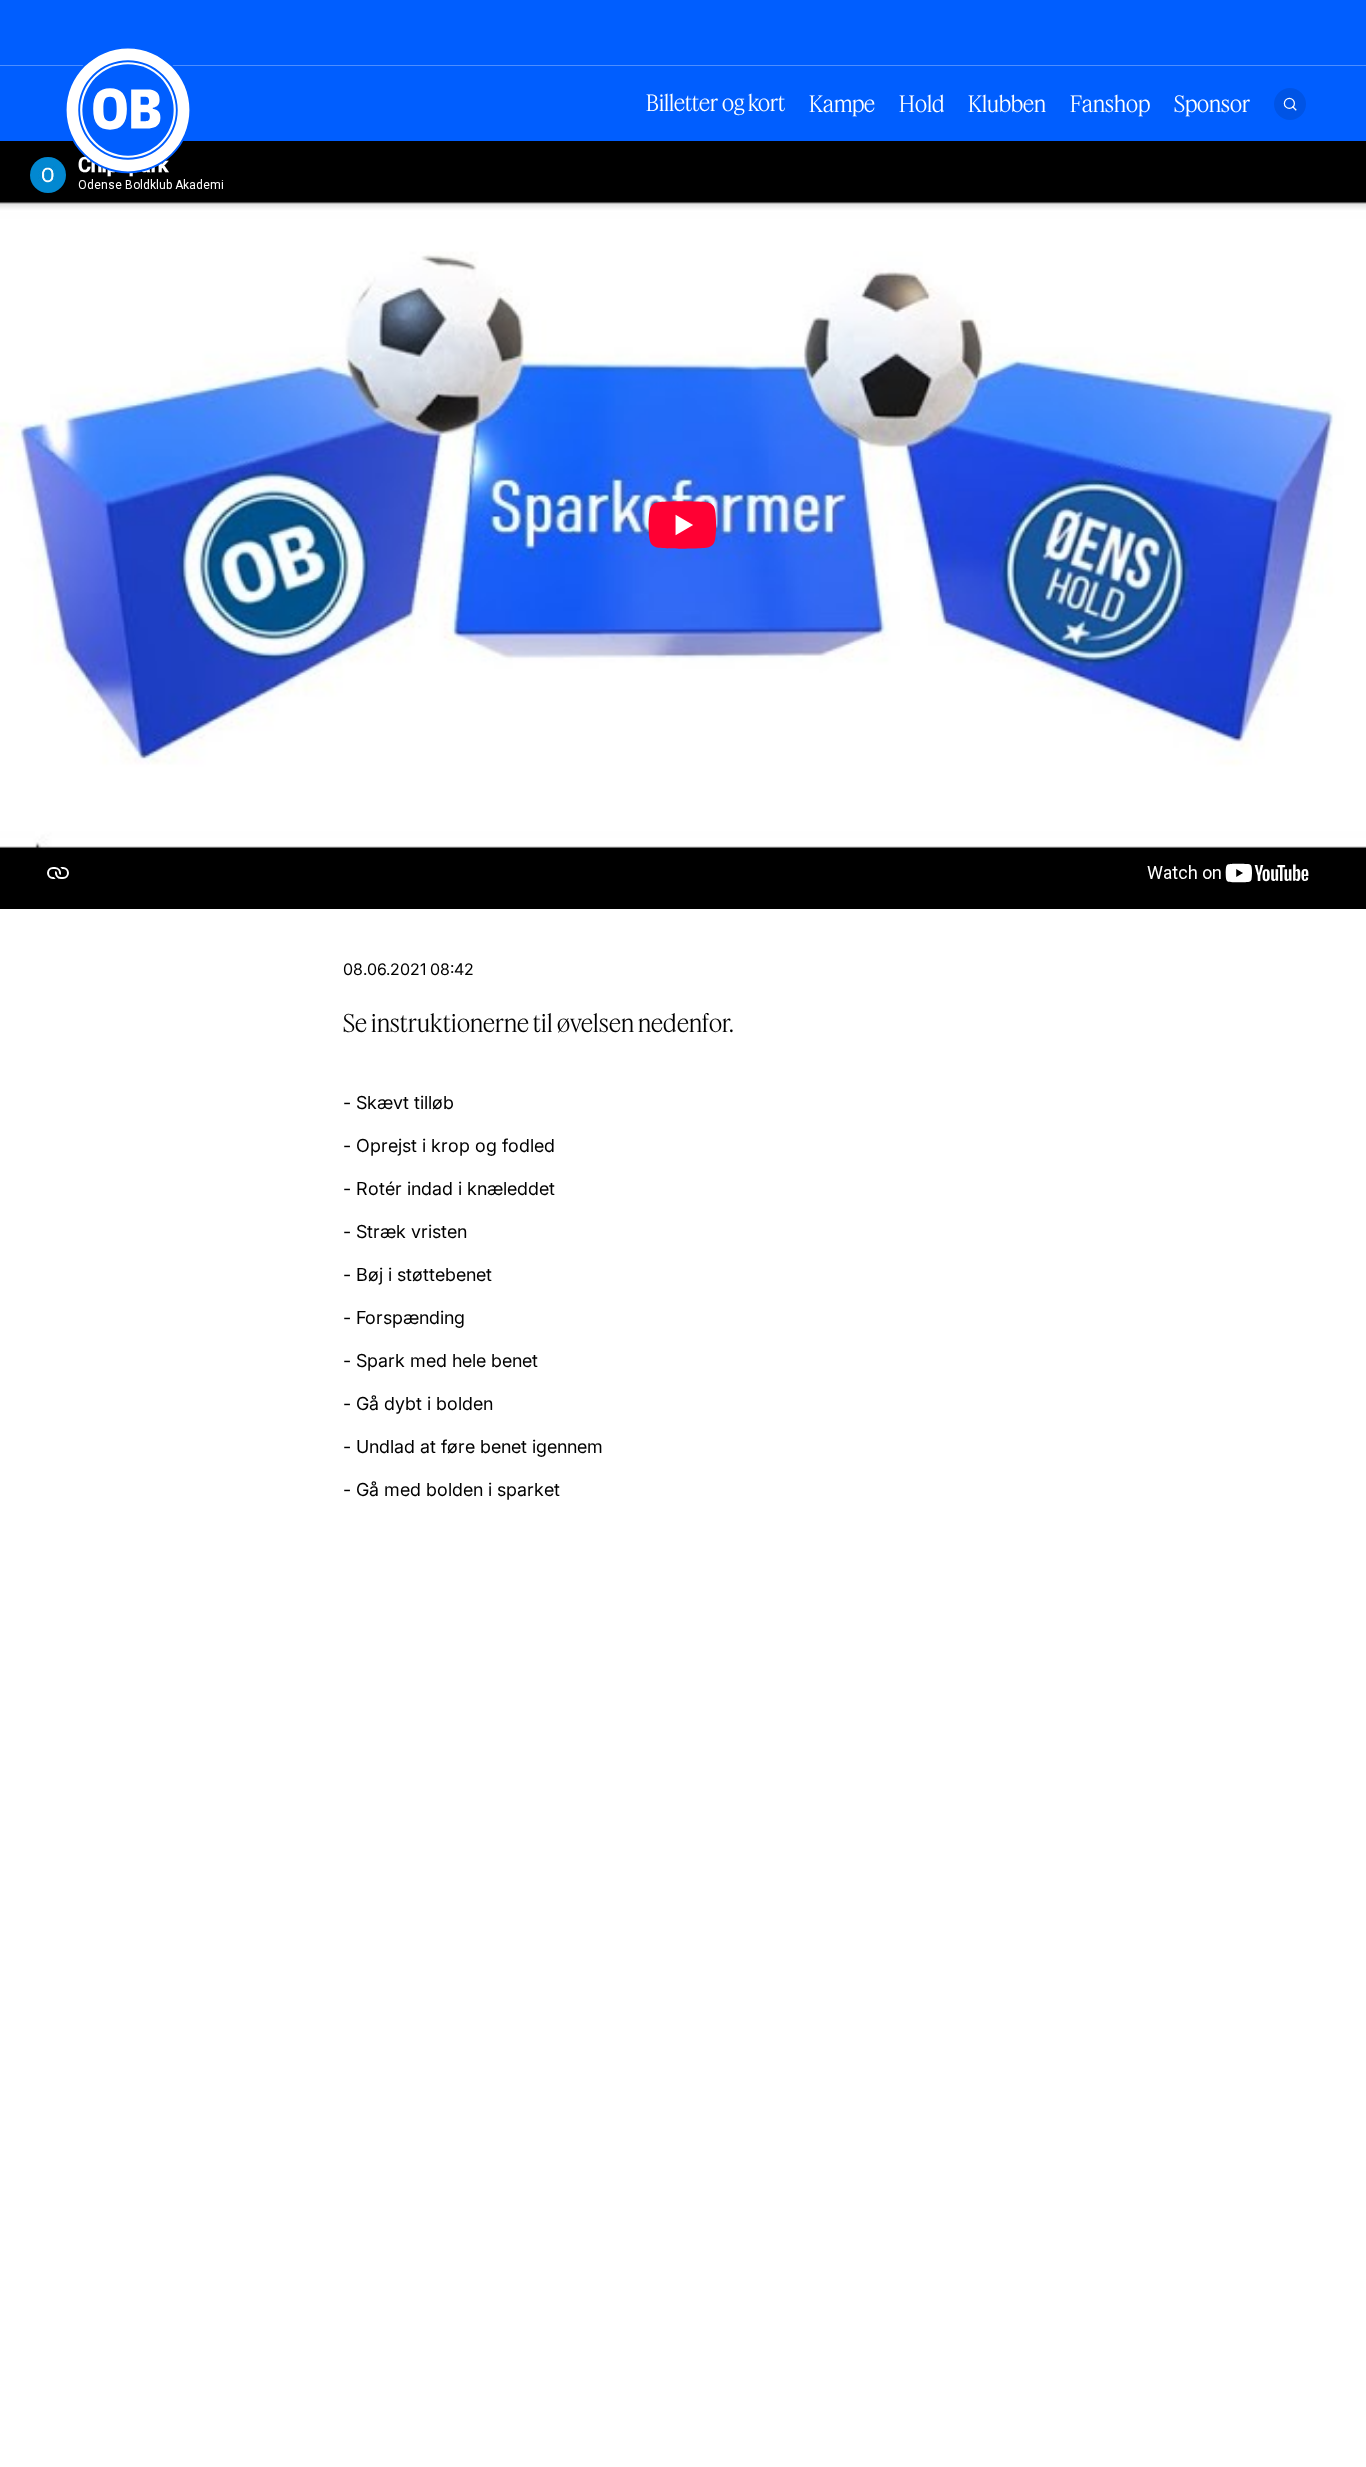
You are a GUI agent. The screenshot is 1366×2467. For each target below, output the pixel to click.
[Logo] (128, 110)
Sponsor (1212, 104)
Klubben (1007, 104)
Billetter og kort (715, 103)
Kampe (842, 104)
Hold (921, 104)
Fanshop (1110, 104)
